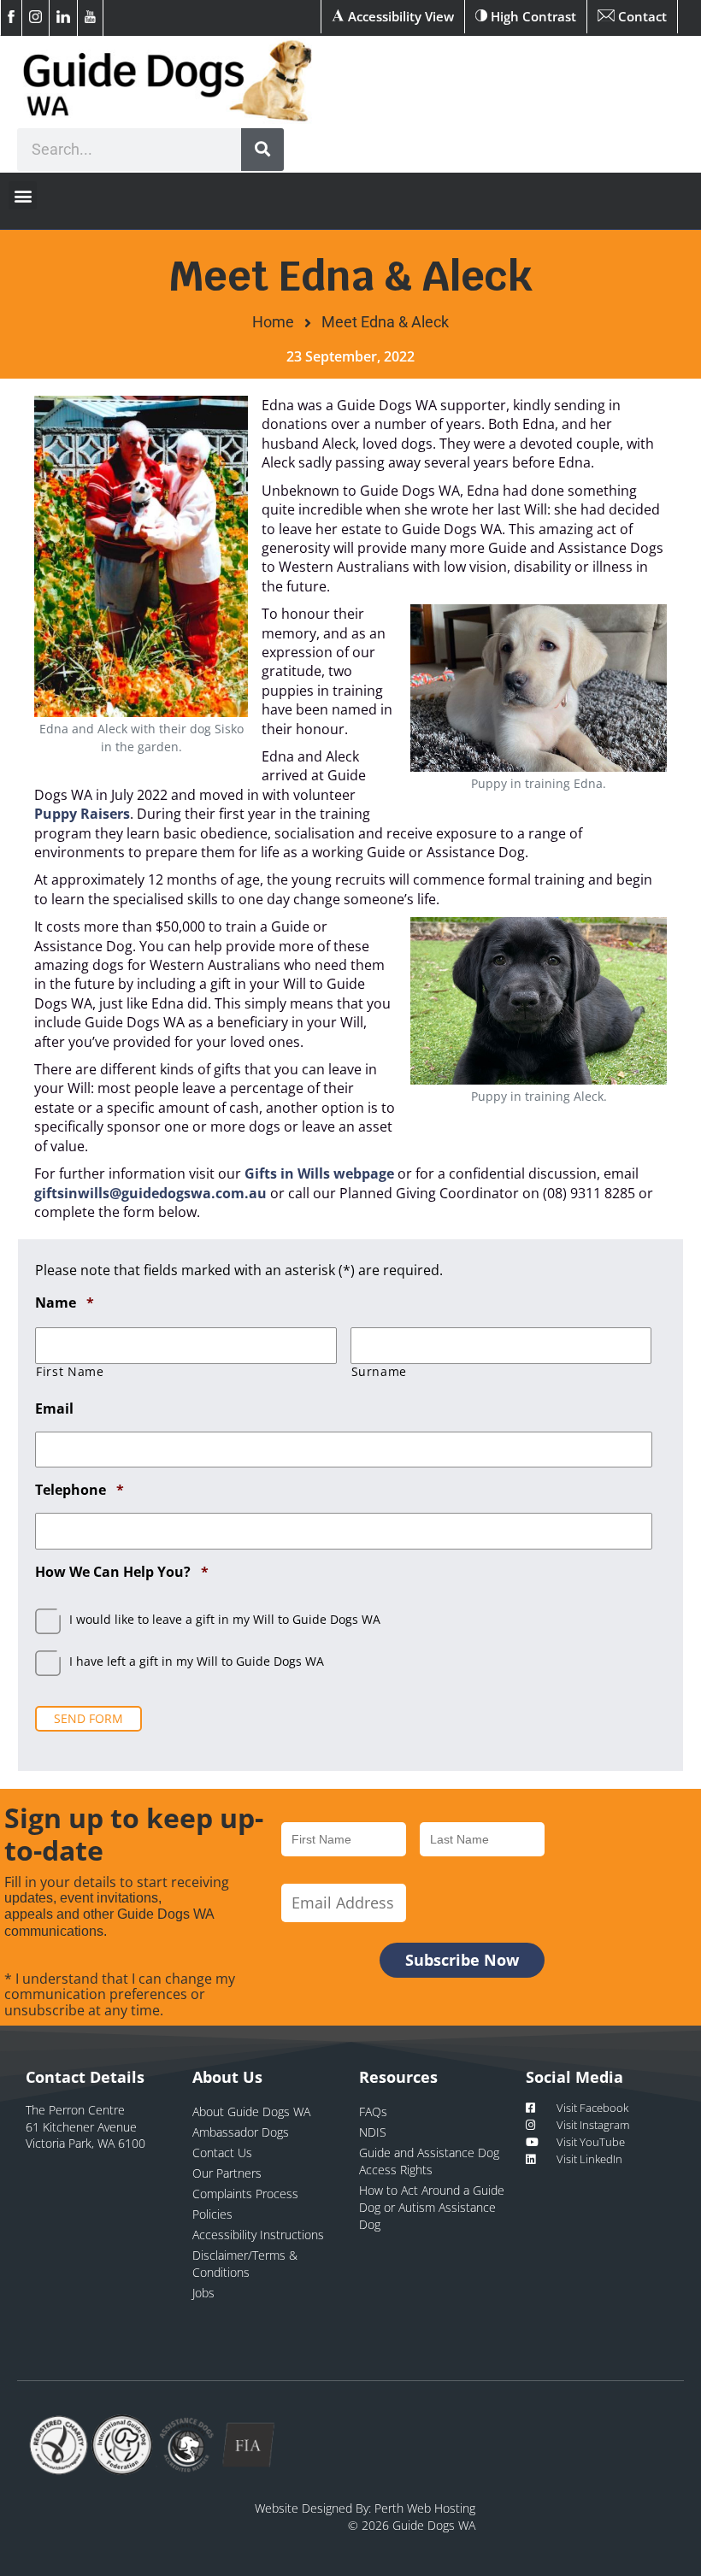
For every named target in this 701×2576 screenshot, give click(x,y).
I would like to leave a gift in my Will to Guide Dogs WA (225, 1619)
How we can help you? (122, 1572)
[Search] (262, 150)
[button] (23, 195)
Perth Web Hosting (425, 2508)
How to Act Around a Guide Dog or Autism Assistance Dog (432, 2207)
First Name (70, 1372)
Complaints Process (245, 2194)
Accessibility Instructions (258, 2235)
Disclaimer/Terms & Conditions (245, 2264)
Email (54, 1409)
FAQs (373, 2111)
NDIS (373, 2132)
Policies (212, 2214)
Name (65, 1303)
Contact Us (222, 2153)
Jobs (203, 2293)
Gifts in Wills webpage (319, 1173)
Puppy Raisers (82, 814)
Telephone (80, 1490)
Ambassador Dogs (241, 2132)
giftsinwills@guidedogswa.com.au (150, 1193)
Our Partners (227, 2173)
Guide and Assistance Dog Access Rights (429, 2161)
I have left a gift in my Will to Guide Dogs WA (197, 1661)
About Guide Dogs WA (251, 2111)
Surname (380, 1372)
